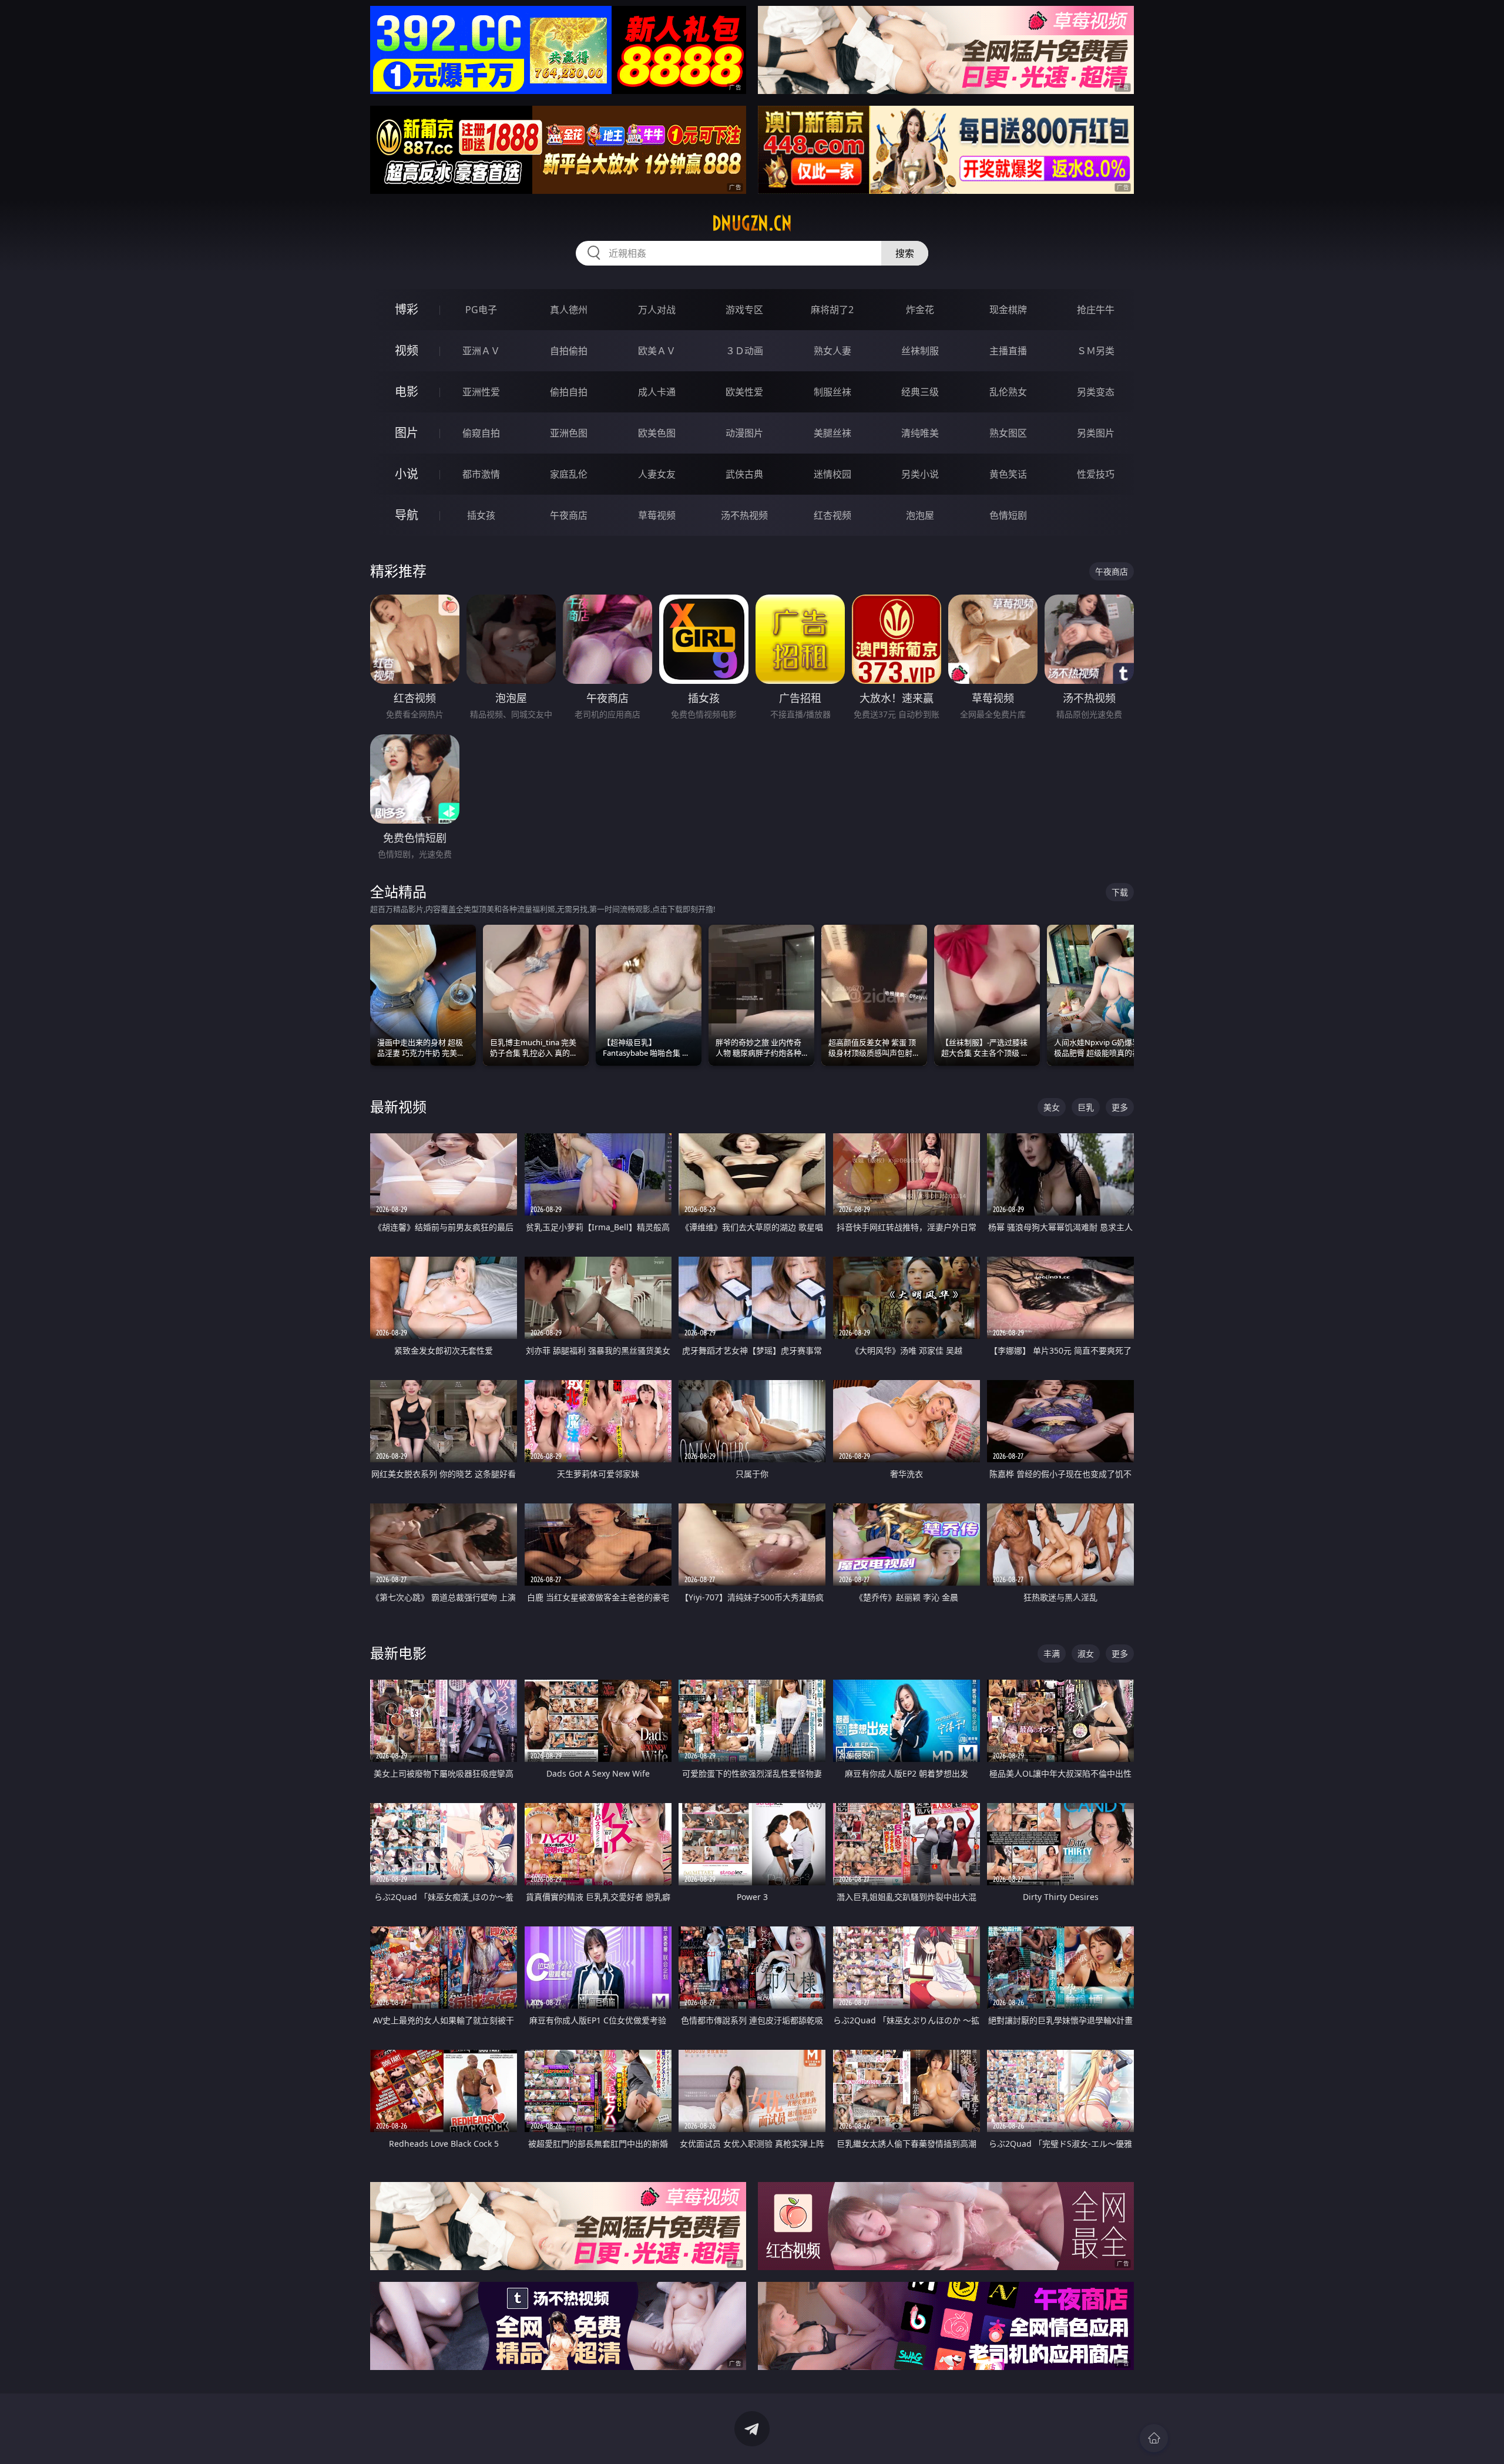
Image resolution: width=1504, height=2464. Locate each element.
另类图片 (1096, 433)
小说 (407, 474)
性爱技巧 (1096, 474)
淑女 (1086, 1654)
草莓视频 (657, 515)
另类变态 (1096, 392)
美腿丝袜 (832, 433)
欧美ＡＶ (657, 351)
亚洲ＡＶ (481, 351)
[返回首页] (1154, 2438)
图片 (407, 433)
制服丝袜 (832, 392)
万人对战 (657, 310)
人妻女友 (657, 474)
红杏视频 (832, 515)
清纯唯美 (920, 433)
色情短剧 (1008, 515)
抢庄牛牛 (1096, 310)
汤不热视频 (744, 515)
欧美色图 (657, 433)
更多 (1120, 1107)
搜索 (905, 253)
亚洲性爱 (481, 392)
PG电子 (481, 310)
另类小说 (920, 474)
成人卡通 (657, 392)
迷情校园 (832, 474)
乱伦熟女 (1008, 392)
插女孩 (481, 515)
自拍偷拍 (569, 351)
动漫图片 (744, 433)
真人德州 (569, 310)
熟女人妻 (832, 351)
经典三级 (920, 392)
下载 (1120, 892)
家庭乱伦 (569, 474)
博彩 (407, 309)
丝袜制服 (920, 351)
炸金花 (920, 310)
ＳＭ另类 (1096, 351)
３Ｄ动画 (744, 351)
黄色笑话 (1008, 474)
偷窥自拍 (481, 433)
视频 (407, 350)
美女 (1052, 1107)
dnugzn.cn (752, 223)
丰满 (1052, 1654)
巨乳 (1086, 1107)
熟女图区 (1008, 433)
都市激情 (481, 474)
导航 (407, 515)
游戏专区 (744, 310)
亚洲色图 (569, 433)
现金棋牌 (1008, 310)
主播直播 (1008, 351)
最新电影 (398, 1653)
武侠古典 (744, 474)
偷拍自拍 (569, 392)
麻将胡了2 (832, 310)
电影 (407, 392)
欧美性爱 (744, 392)
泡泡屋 (920, 515)
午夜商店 (569, 515)
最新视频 (398, 1107)
